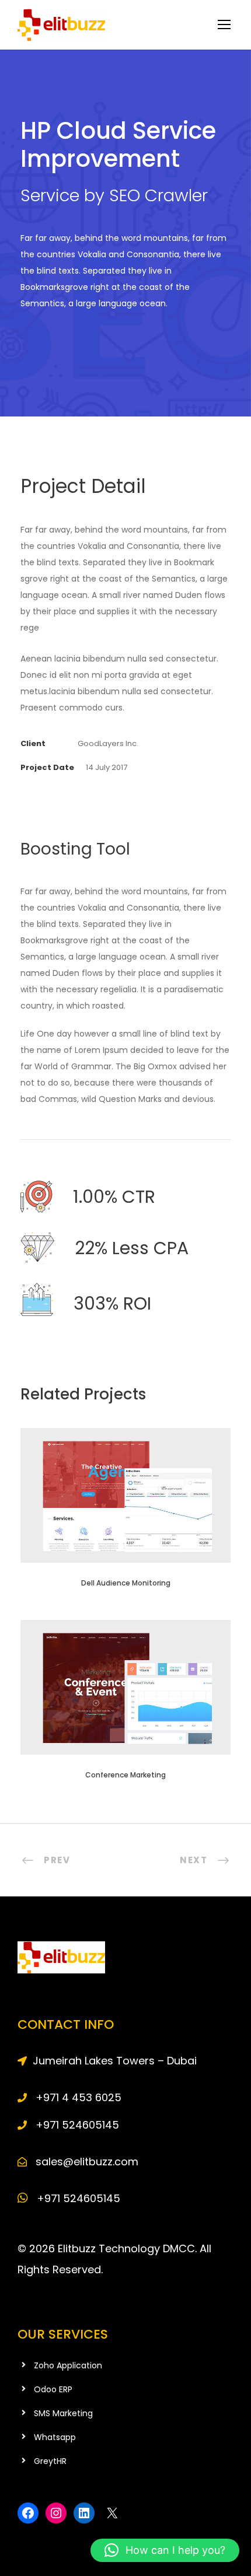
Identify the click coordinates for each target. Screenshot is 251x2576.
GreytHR (50, 2461)
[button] (165, 2550)
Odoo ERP (53, 2389)
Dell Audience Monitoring (126, 1583)
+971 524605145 (77, 2198)
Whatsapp (55, 2437)
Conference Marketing (125, 1775)
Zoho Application (68, 2365)
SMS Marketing (63, 2413)
